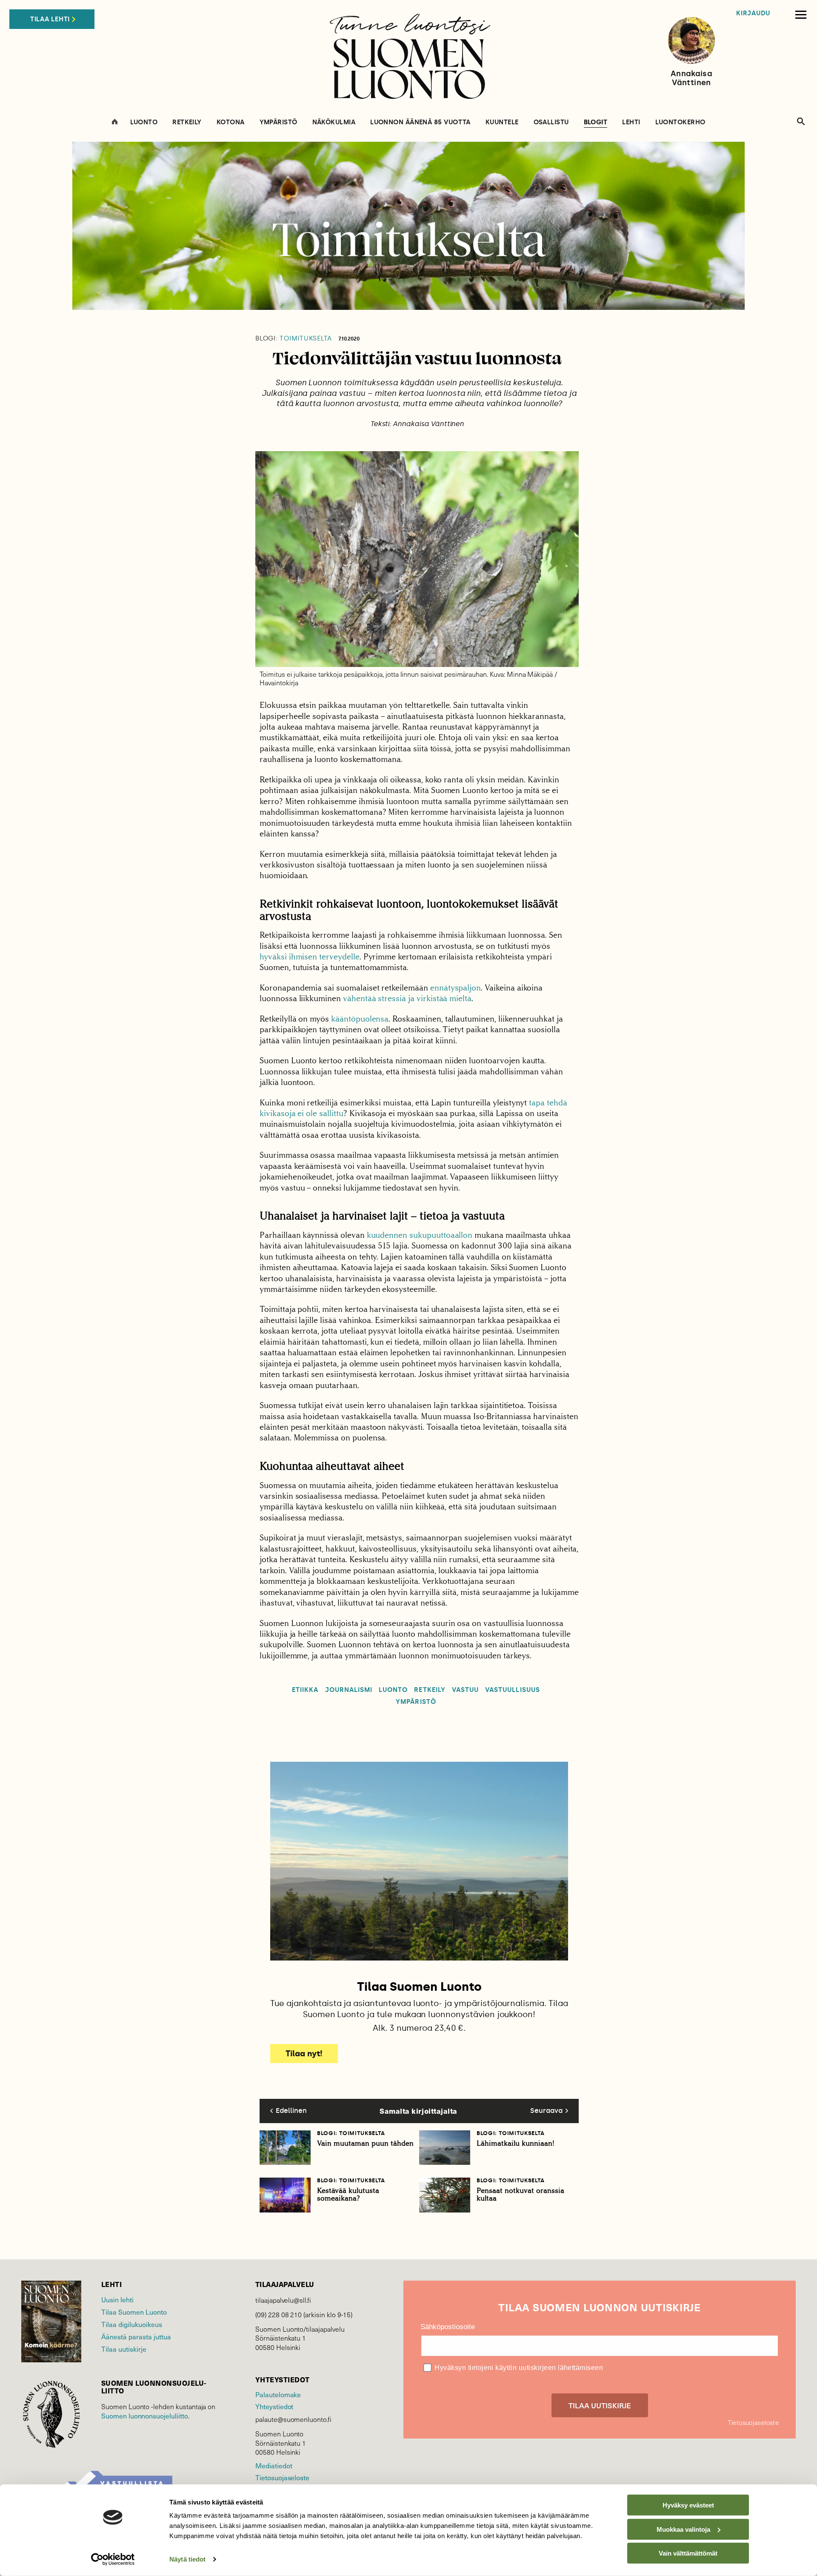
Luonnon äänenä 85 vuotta (420, 122)
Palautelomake (278, 2394)
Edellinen (291, 2111)
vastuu (465, 1690)
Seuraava (546, 2111)
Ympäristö (279, 122)
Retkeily (187, 122)
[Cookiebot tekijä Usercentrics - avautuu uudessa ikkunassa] (113, 2559)
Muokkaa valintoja (683, 2529)
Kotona (231, 122)
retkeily (430, 1690)
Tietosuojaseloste (282, 2477)
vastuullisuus (513, 1690)
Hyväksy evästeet (688, 2505)
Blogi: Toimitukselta (351, 2133)
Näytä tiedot (187, 2559)
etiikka (305, 1690)
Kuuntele (502, 122)
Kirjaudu (753, 13)
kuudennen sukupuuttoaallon (420, 1235)
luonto (393, 1690)
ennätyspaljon (456, 988)
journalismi (349, 1690)
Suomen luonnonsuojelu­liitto (145, 2416)
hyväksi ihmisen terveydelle (310, 957)
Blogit (596, 123)
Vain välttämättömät (688, 2553)
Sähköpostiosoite (448, 2327)
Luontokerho (680, 122)
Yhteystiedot (274, 2406)
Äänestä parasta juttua (136, 2336)
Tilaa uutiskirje (124, 2349)
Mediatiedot (274, 2465)
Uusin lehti (117, 2299)
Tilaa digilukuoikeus (132, 2324)
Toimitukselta (294, 339)
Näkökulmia (334, 122)
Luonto (144, 122)
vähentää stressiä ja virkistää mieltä (407, 998)
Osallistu (551, 122)
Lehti (631, 122)
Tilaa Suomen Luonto (134, 2312)
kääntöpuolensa (360, 1019)
